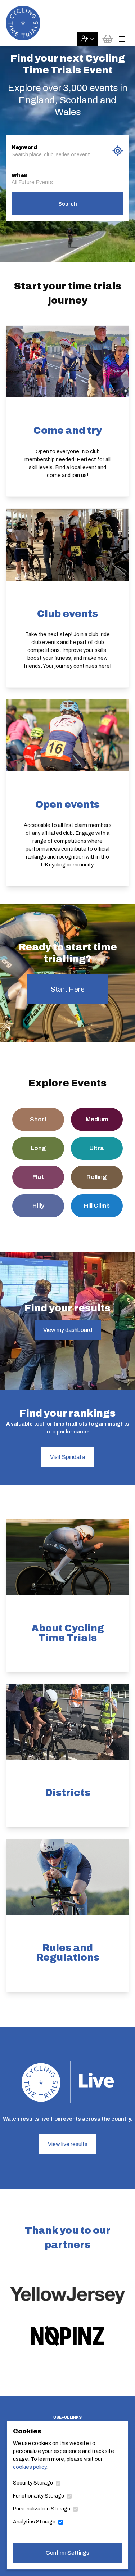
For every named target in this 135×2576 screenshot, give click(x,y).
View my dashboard (68, 1330)
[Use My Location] (118, 151)
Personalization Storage (42, 2509)
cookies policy (30, 2467)
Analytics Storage (34, 2522)
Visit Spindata (67, 1457)
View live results (68, 2144)
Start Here (68, 989)
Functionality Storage (39, 2496)
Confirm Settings (67, 2553)
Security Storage (33, 2483)
